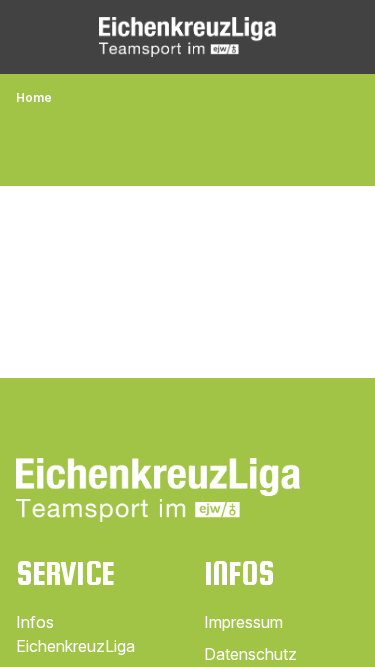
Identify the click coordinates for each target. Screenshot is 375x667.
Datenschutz (250, 654)
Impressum (243, 622)
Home (34, 97)
